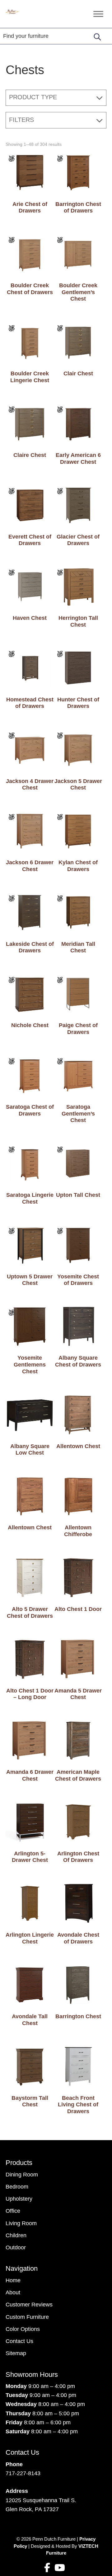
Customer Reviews (29, 2305)
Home (13, 2280)
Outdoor (16, 2247)
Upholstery (19, 2199)
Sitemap (16, 2353)
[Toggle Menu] (98, 14)
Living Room (21, 2223)
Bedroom (17, 2187)
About (13, 2292)
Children (16, 2235)
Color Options (23, 2329)
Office (13, 2211)
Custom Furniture (27, 2317)
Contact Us (19, 2341)
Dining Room (22, 2175)
